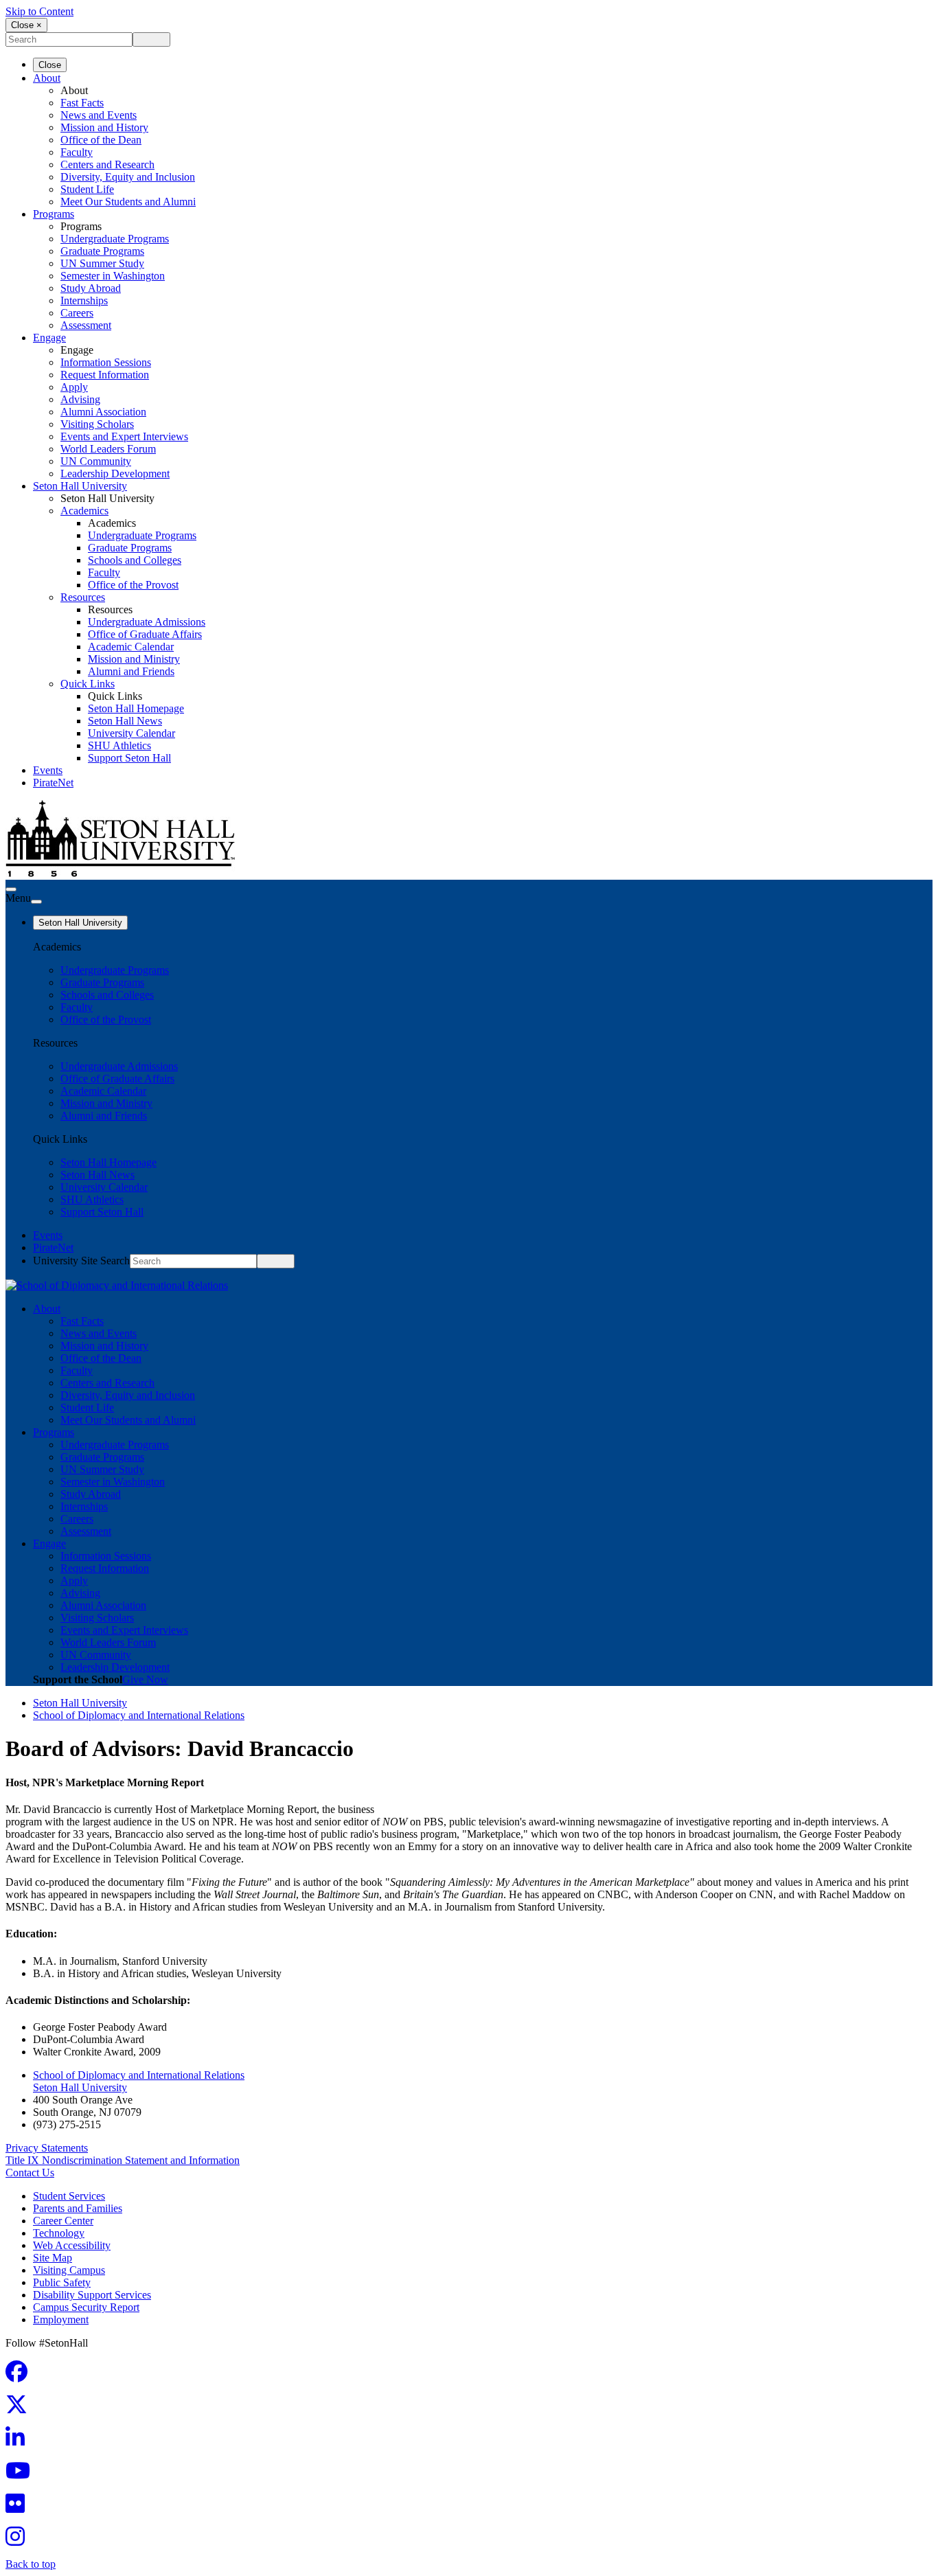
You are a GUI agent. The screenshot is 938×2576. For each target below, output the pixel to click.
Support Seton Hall (129, 758)
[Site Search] (11, 889)
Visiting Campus (69, 2270)
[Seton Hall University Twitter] (21, 2409)
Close (50, 65)
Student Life (87, 189)
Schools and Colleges (135, 560)
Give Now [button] (145, 1679)
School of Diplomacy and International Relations (139, 1715)
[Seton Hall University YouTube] (22, 2475)
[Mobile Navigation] (36, 902)
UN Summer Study (102, 263)
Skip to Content (39, 11)
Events (48, 770)
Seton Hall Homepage (136, 708)
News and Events (99, 115)
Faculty (77, 152)
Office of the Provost (133, 585)
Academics (84, 511)
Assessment (86, 325)
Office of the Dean (101, 140)
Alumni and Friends (131, 671)
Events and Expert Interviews (124, 436)
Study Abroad (91, 288)
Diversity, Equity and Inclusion (128, 177)
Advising (80, 399)
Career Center (63, 2221)
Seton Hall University (80, 486)
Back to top (31, 2564)
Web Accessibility (72, 2245)
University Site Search (81, 1261)
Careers (77, 313)
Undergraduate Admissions (147, 622)
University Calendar (131, 733)
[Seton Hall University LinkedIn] (19, 2442)
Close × (26, 25)
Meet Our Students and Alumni (128, 202)
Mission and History (104, 127)
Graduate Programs (102, 251)
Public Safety (62, 2282)
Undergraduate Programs (115, 239)
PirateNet (53, 783)
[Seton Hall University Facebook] (21, 2376)
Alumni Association (103, 412)
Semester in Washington (113, 276)
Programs (54, 214)
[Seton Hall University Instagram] (19, 2541)
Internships (84, 300)
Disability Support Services (92, 2295)
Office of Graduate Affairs (145, 634)
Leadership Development (115, 474)
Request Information (105, 375)
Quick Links (88, 684)
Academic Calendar (131, 647)
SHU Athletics (119, 745)
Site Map (53, 2258)
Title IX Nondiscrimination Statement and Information (123, 2160)
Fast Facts (82, 103)
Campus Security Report (86, 2307)
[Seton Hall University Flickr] (19, 2508)
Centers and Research (107, 164)
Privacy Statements (47, 2148)
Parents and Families (78, 2208)
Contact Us (30, 2173)
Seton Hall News (125, 721)
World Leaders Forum (108, 449)
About (47, 78)
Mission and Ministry (134, 659)
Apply (74, 387)
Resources (83, 597)
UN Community (96, 461)
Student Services (69, 2196)
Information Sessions (106, 362)
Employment (61, 2319)
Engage (49, 338)
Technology (59, 2233)
